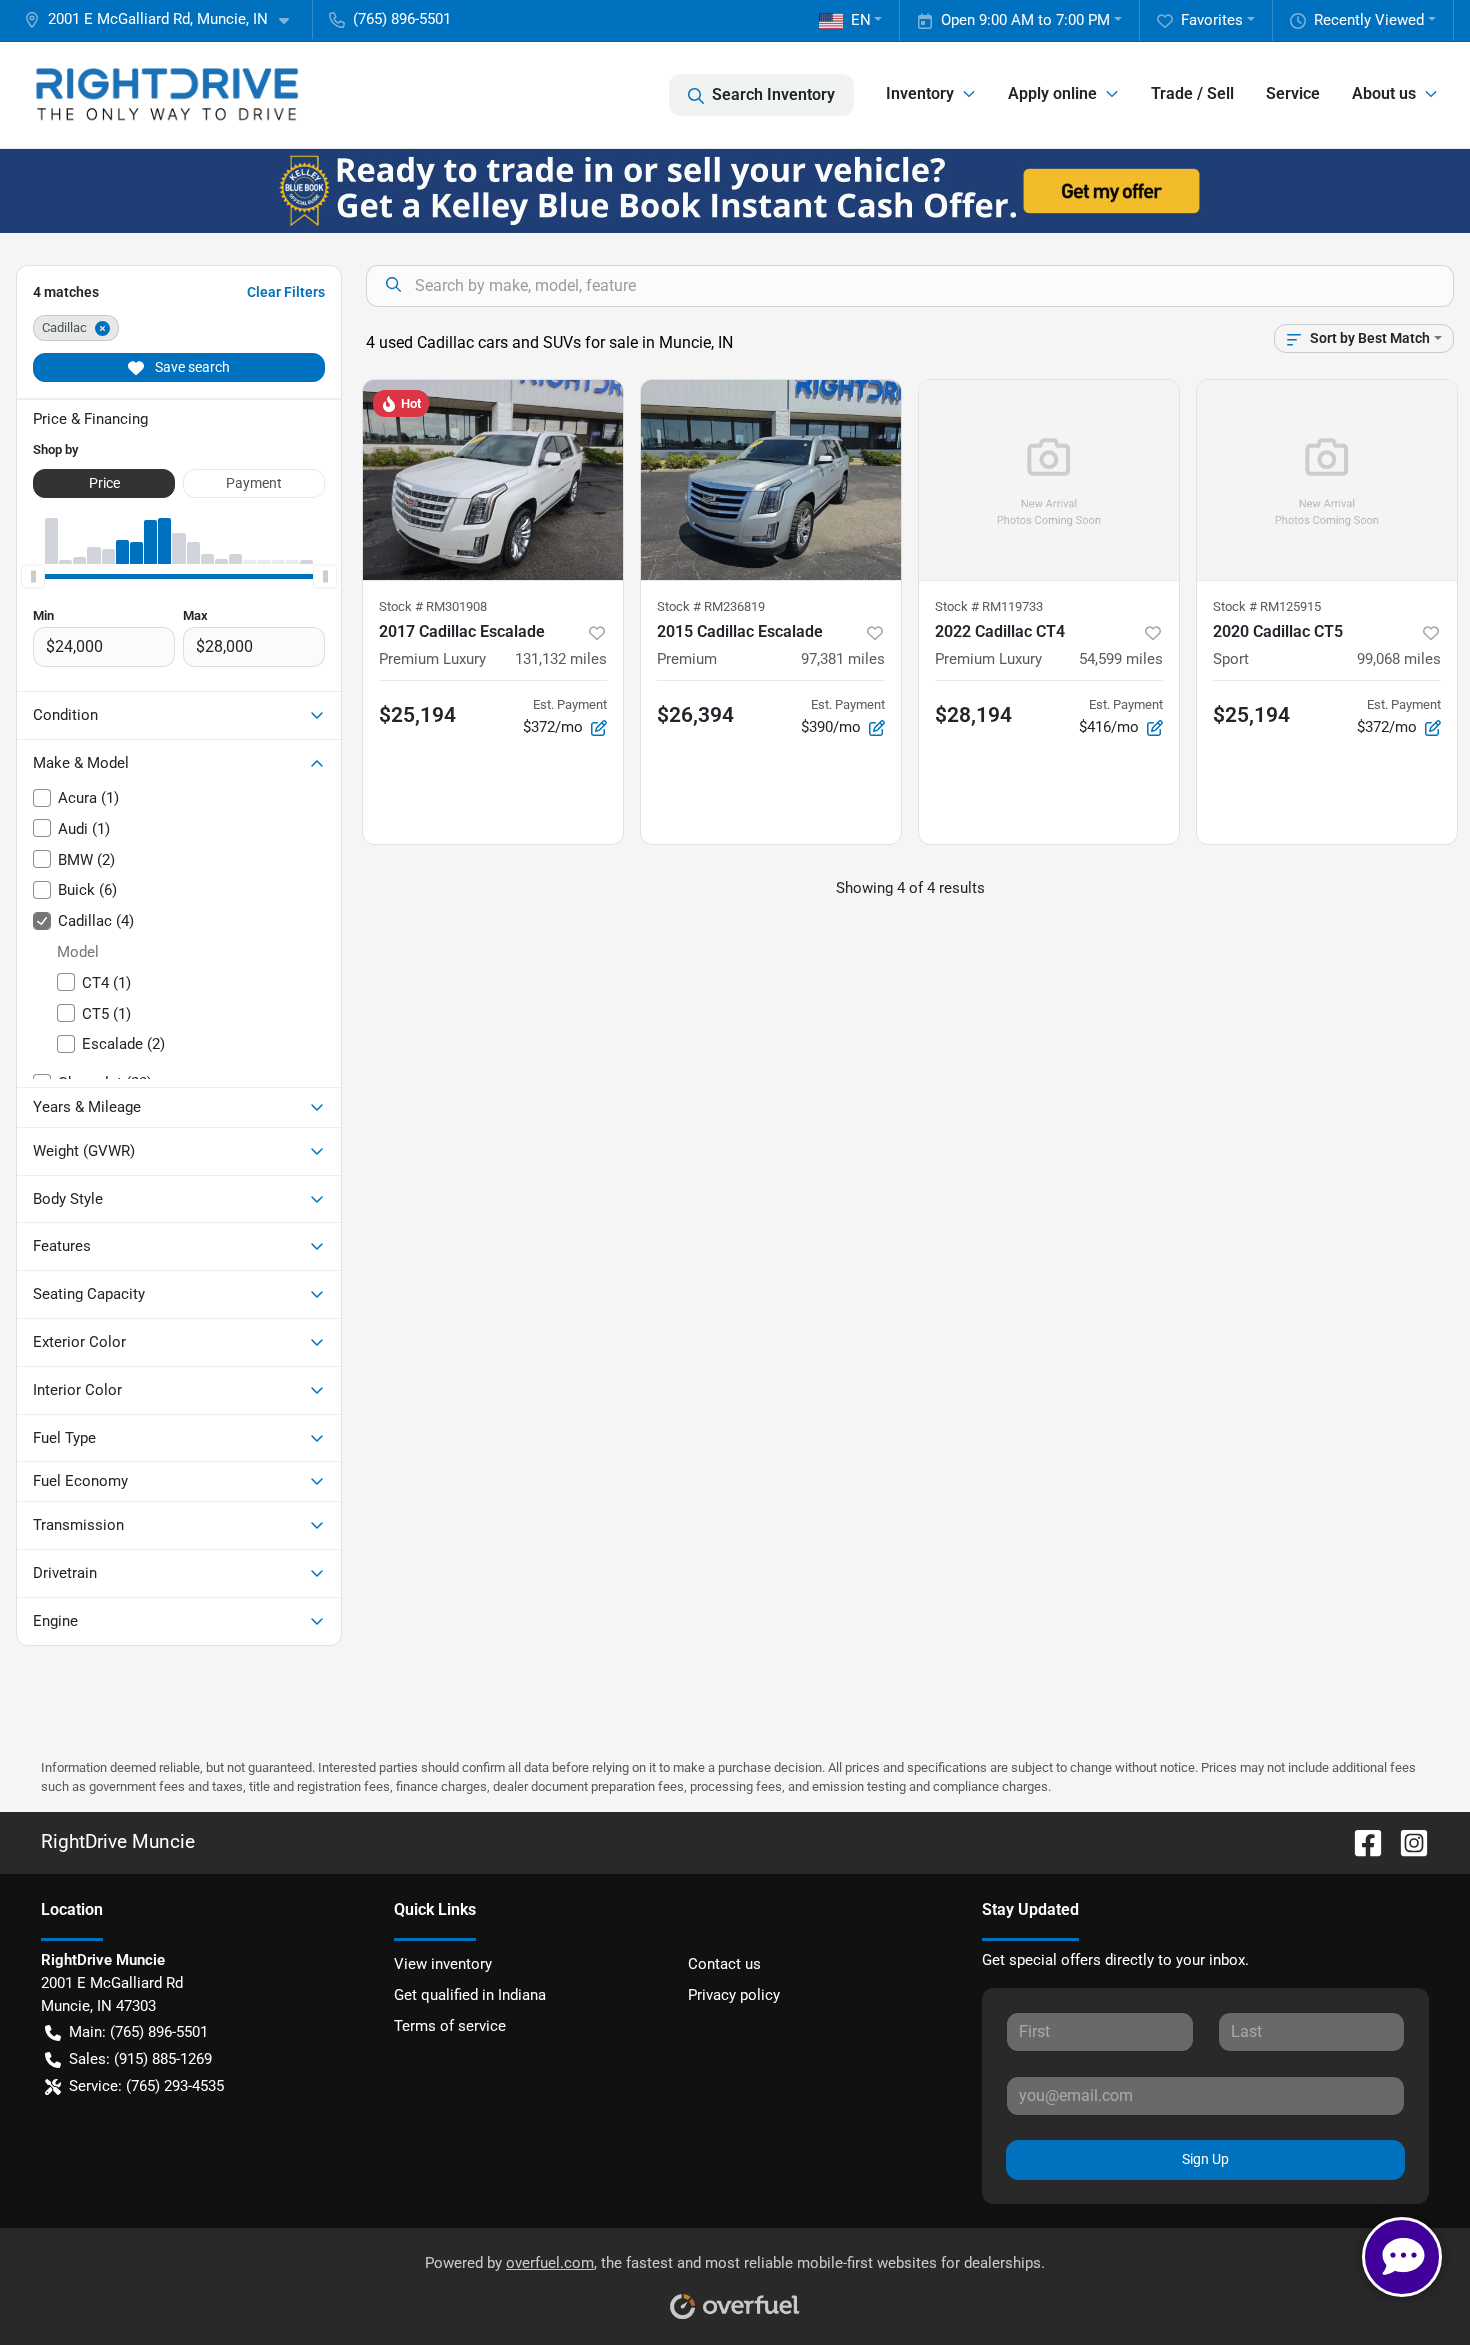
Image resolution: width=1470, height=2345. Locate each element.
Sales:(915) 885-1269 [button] (140, 2059)
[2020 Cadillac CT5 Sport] (1327, 480)
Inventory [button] (920, 93)
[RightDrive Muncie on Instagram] (1406, 1841)
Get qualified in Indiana (470, 1995)
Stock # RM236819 (711, 606)
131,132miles (561, 659)
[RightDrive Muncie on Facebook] (1360, 1841)
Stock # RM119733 (989, 606)
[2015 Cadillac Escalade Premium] (771, 480)
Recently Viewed (1369, 20)
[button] (164, 19)
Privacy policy (734, 1995)
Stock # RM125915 (1267, 606)
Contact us (724, 1964)
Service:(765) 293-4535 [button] (146, 2086)
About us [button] (1384, 93)
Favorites (1212, 20)
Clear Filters (286, 292)
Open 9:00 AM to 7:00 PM (1025, 20)
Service (1293, 93)
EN (861, 20)
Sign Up (1205, 2159)
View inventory (443, 1964)
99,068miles (1399, 659)
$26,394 (695, 715)
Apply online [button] (1052, 93)
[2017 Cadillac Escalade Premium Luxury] (493, 480)
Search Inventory (773, 94)
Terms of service (450, 2026)
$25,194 (417, 715)
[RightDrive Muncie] (166, 95)
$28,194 (973, 715)
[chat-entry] (1402, 2257)
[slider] (33, 576)
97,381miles (843, 659)
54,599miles (1121, 659)
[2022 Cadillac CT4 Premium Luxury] (1049, 480)
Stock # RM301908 (433, 606)
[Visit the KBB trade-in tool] (735, 190)
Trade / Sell (1192, 93)
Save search (191, 367)
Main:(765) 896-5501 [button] (138, 2032)
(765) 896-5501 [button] (402, 19)
